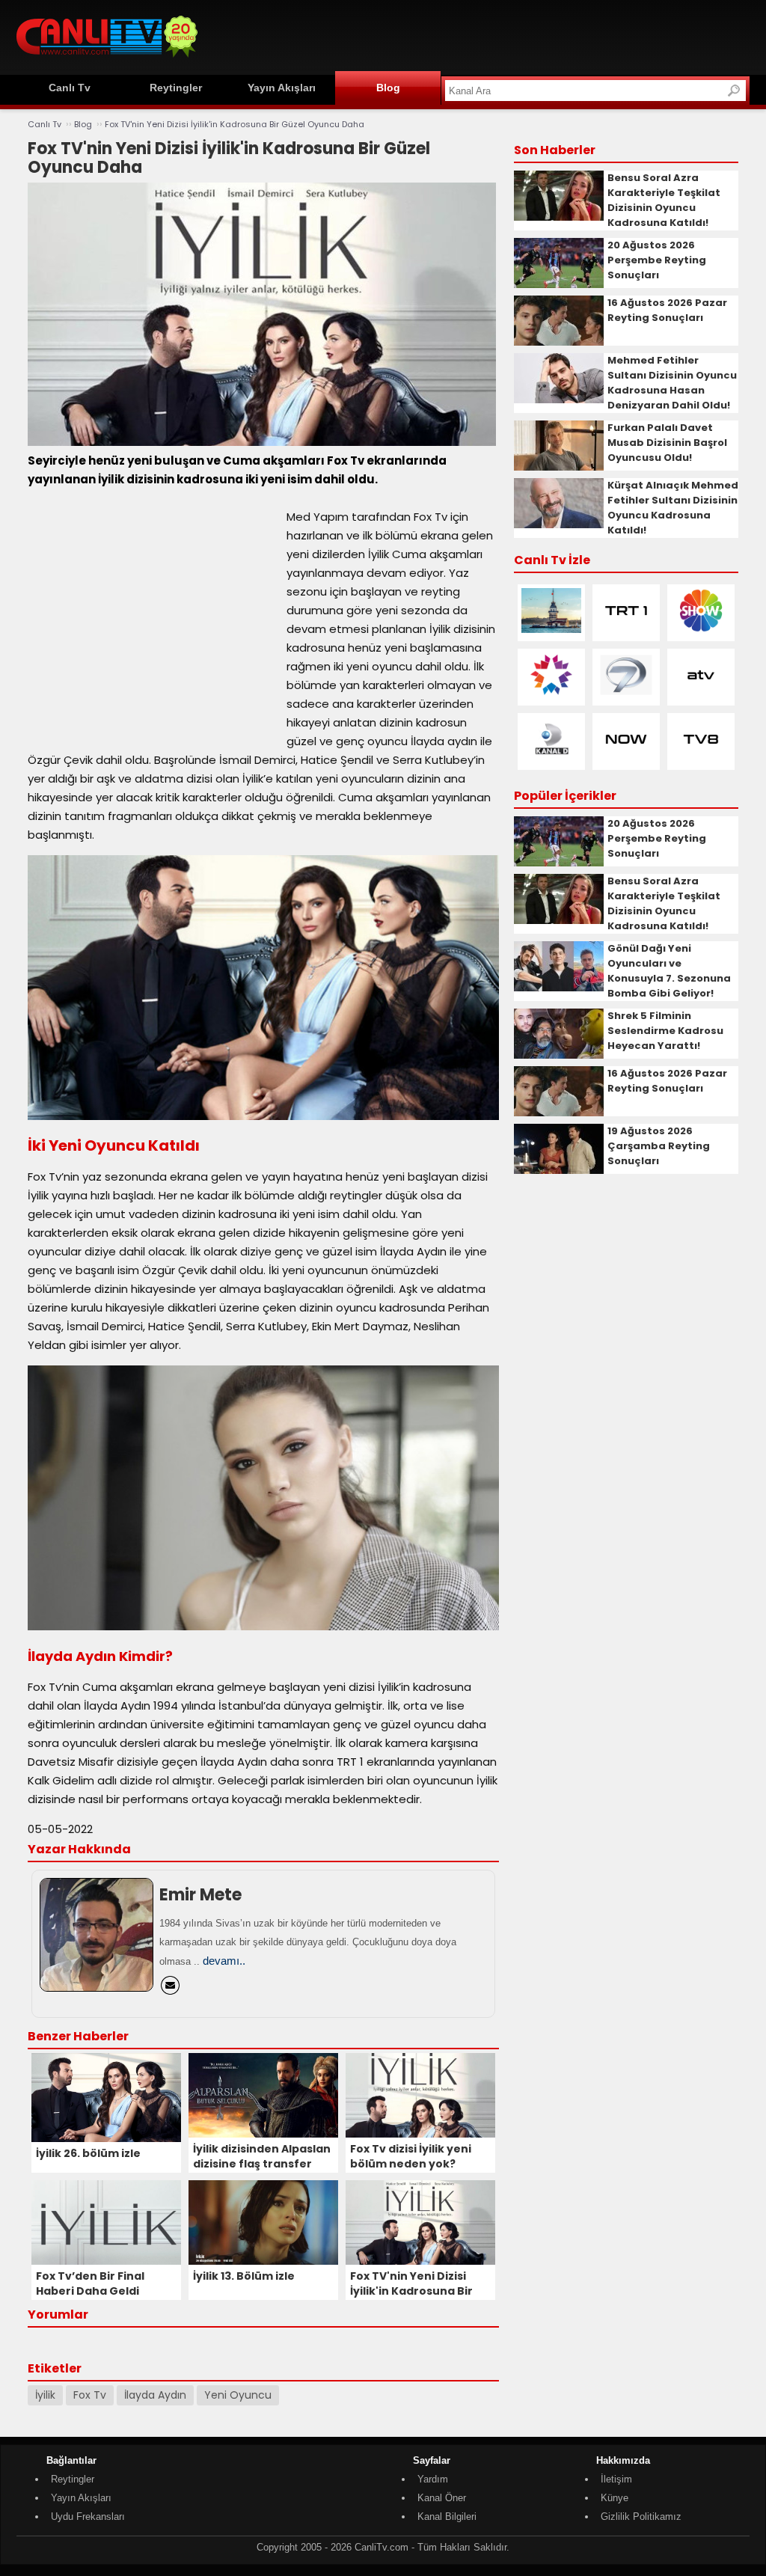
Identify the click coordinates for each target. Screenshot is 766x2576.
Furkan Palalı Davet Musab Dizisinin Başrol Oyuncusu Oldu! (667, 443)
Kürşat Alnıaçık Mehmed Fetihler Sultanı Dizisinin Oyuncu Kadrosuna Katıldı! (673, 508)
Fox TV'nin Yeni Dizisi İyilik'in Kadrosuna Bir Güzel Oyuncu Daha (235, 124)
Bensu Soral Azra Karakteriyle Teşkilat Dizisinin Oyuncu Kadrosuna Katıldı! (664, 200)
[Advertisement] (477, 35)
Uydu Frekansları (88, 2517)
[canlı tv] (107, 59)
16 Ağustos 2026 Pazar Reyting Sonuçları (667, 310)
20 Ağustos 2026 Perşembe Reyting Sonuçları (657, 260)
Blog (388, 88)
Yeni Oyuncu (238, 2395)
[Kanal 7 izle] (626, 694)
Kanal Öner (442, 2498)
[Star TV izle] (551, 694)
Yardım (433, 2479)
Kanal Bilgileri (447, 2517)
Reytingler (176, 88)
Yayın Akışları (282, 88)
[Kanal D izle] (551, 758)
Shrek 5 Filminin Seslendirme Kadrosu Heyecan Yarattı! (665, 1031)
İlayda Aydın (155, 2395)
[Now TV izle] (626, 758)
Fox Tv (90, 2395)
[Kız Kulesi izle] (551, 630)
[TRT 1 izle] (626, 630)
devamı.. (224, 1961)
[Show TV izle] (701, 630)
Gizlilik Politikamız (641, 2517)
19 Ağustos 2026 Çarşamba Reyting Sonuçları (659, 1146)
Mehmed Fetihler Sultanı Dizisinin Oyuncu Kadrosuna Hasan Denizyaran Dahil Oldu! (672, 383)
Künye (615, 2498)
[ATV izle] (701, 694)
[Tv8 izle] (701, 758)
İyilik (45, 2395)
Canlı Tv (70, 88)
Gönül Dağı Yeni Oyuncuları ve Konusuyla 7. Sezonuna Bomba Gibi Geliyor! (669, 971)
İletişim (616, 2479)
